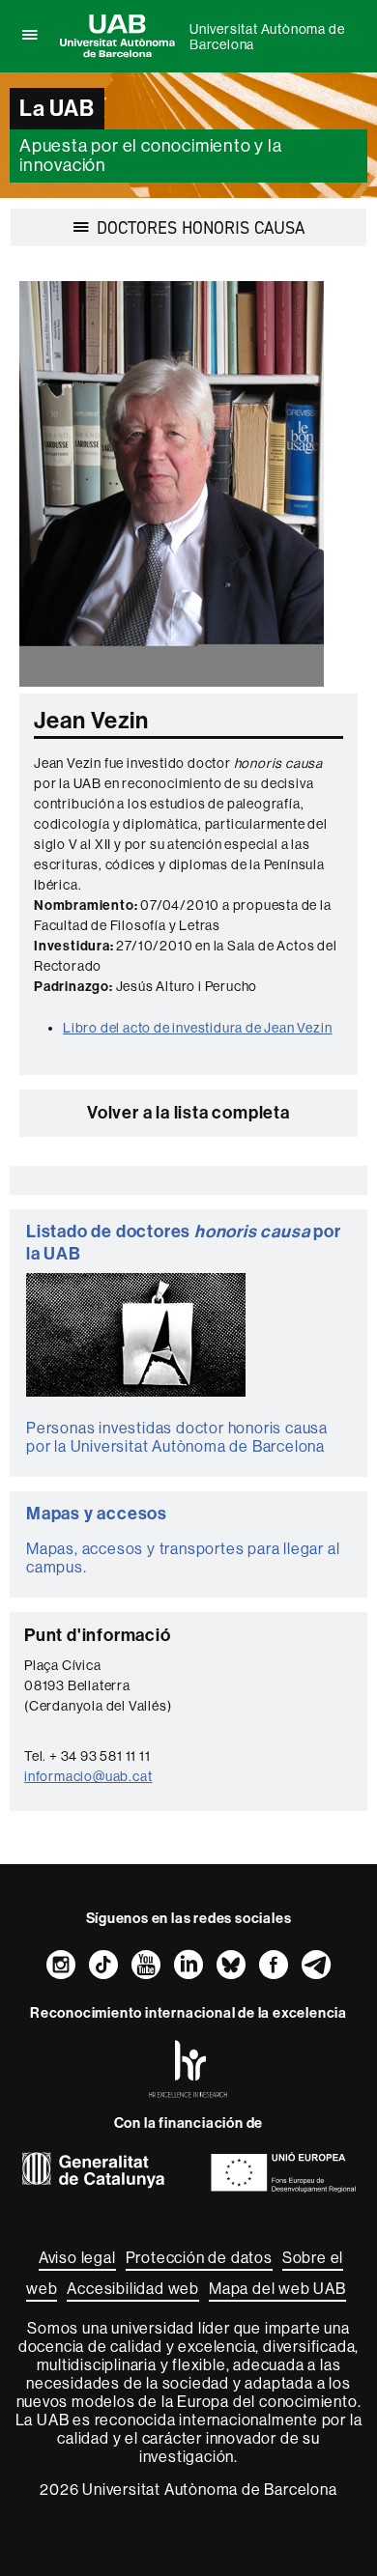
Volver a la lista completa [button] (188, 1113)
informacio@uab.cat (88, 1776)
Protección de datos (199, 2258)
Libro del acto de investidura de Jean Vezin (197, 1028)
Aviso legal (77, 2258)
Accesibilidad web (133, 2289)
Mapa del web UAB (277, 2289)
